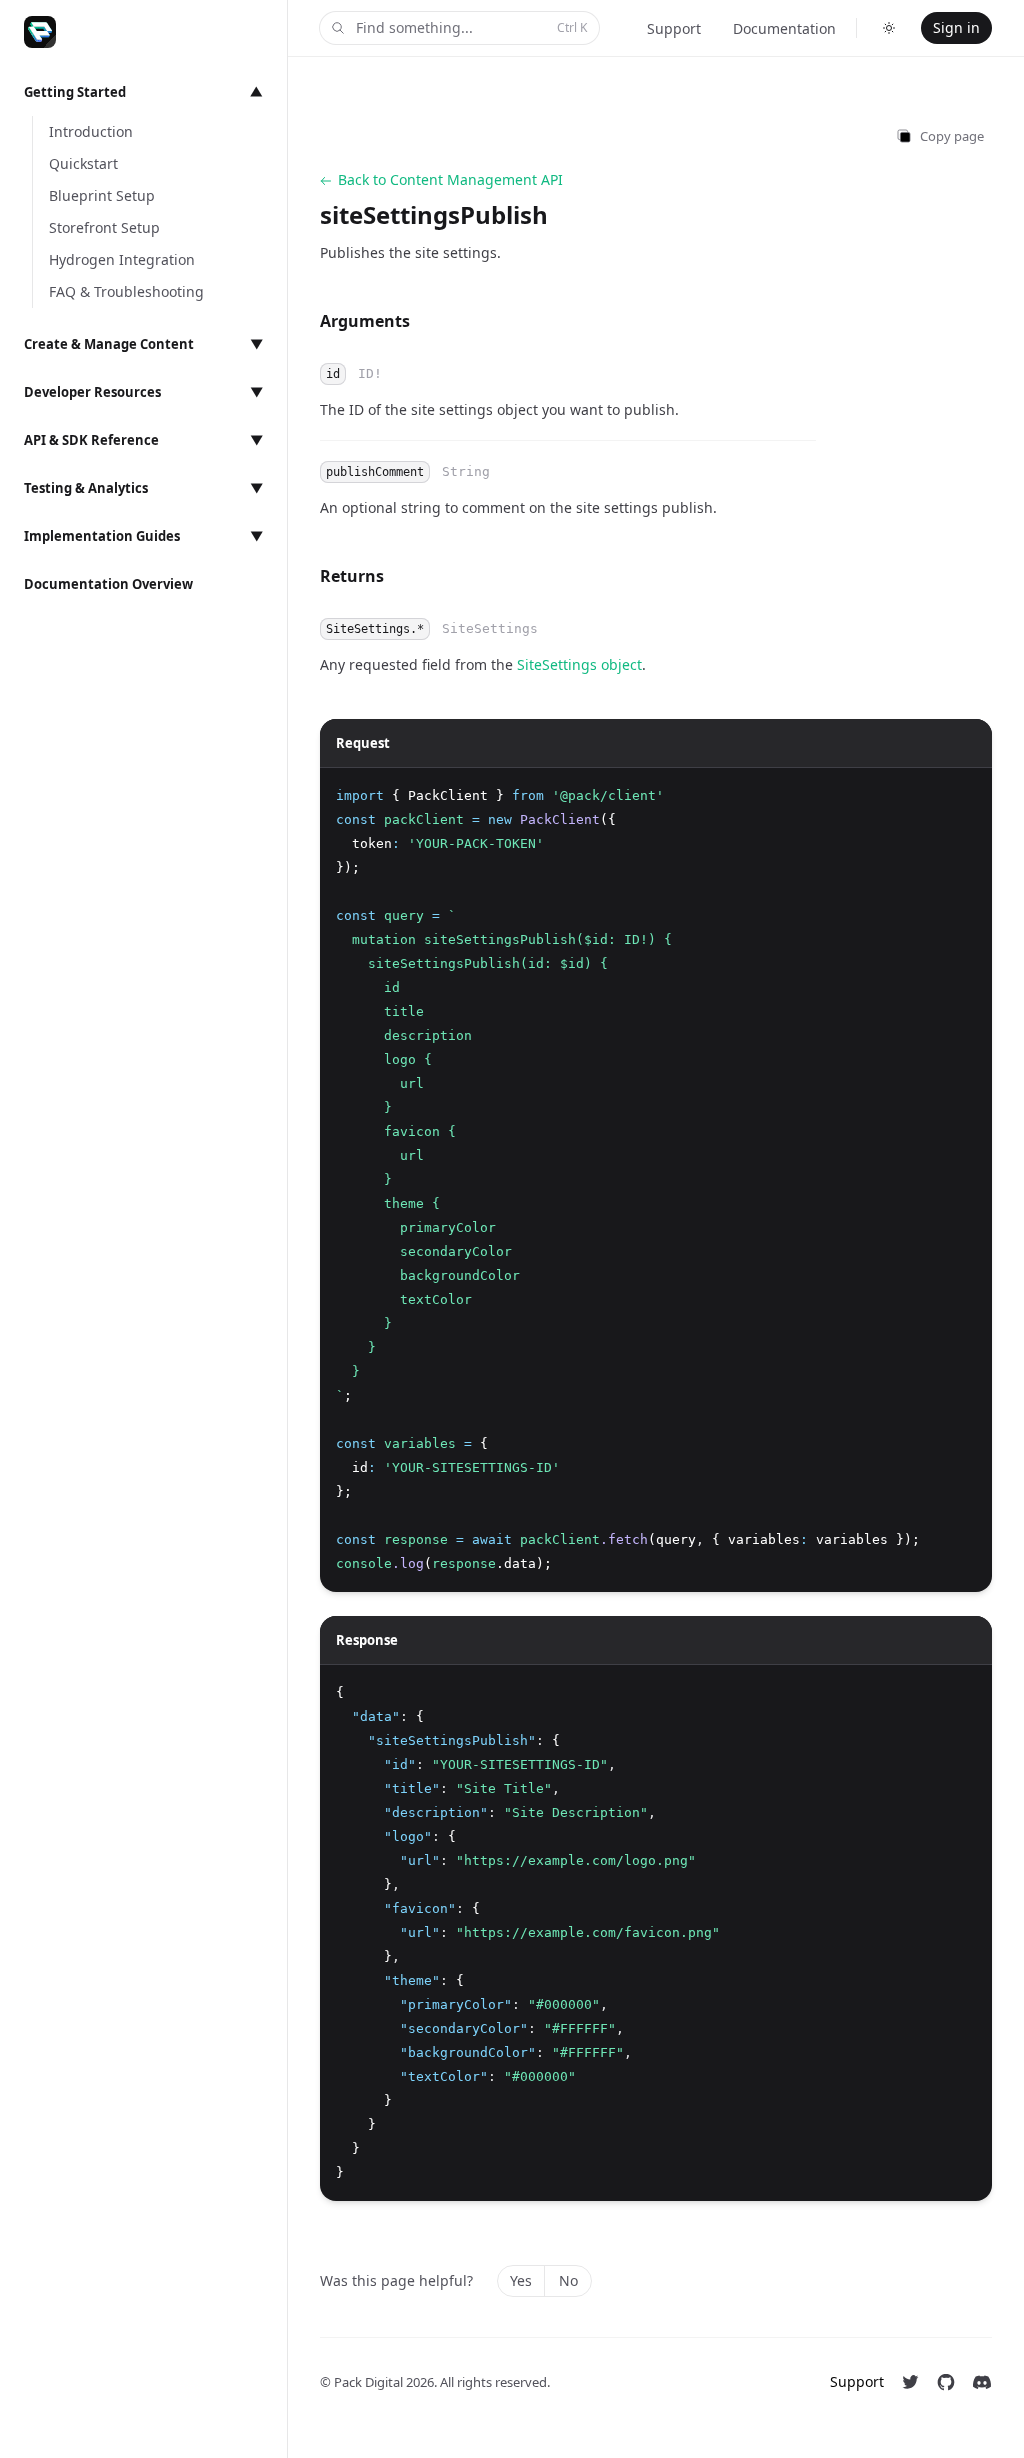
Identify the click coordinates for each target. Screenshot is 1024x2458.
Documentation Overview (108, 584)
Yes (521, 2280)
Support (674, 28)
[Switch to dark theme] (889, 28)
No (568, 2280)
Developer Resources (143, 392)
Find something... (471, 27)
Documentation (784, 28)
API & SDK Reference (143, 440)
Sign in (956, 27)
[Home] (40, 32)
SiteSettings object (579, 664)
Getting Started (143, 92)
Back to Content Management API (450, 179)
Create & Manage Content (143, 344)
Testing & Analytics (143, 488)
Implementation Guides (143, 536)
